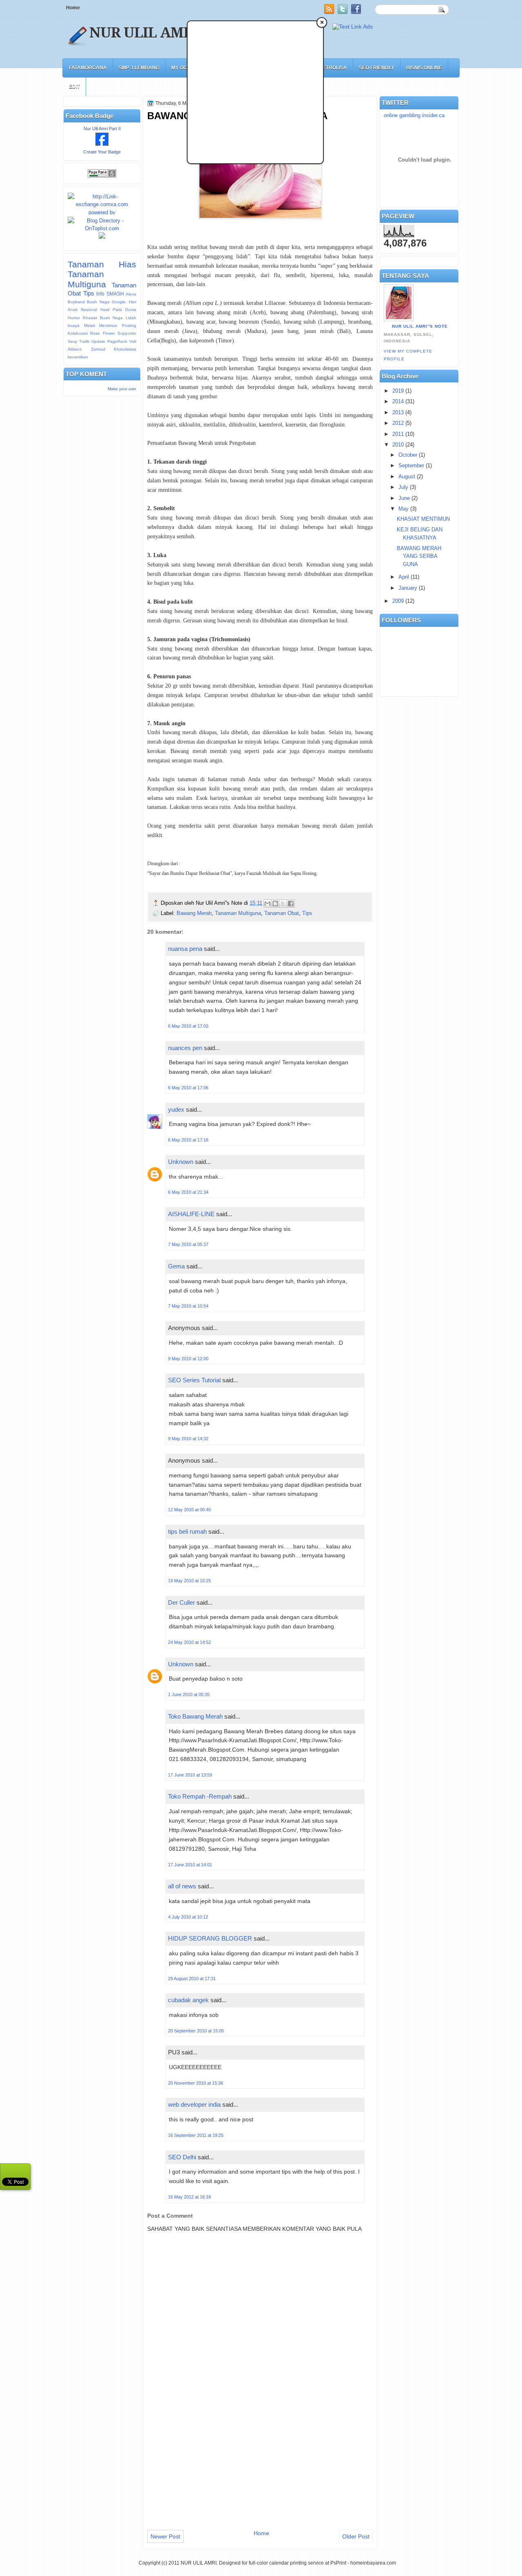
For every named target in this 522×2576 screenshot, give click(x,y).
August (407, 476)
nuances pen (185, 1048)
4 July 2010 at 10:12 (188, 1917)
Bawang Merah (194, 913)
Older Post (356, 2536)
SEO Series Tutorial (194, 1380)
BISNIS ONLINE (424, 68)
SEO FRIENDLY (377, 68)
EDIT (74, 87)
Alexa (131, 294)
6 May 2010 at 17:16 (188, 1140)
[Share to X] (283, 904)
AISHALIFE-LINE (191, 1214)
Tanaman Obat (282, 913)
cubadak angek (188, 2000)
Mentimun (108, 325)
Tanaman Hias (102, 264)
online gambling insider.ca (414, 115)
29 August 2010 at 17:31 (192, 1979)
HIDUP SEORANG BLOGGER (210, 1938)
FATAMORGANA (88, 68)
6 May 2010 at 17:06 (188, 1088)
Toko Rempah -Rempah (200, 1796)
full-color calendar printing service (286, 2563)
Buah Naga (98, 302)
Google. (119, 302)
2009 (398, 601)
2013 (398, 412)
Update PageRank (109, 341)
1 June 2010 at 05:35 (189, 1694)
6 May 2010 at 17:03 (188, 1026)
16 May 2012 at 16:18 (189, 2197)
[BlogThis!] (275, 904)
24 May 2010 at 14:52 (189, 1642)
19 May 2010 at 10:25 (189, 1581)
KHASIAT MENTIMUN (423, 519)
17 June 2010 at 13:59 (190, 1775)
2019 (398, 391)
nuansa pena (185, 949)
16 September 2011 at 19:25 (196, 2135)
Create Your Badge (102, 152)
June (404, 498)
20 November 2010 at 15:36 (196, 2083)
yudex (176, 1109)
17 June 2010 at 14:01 (190, 1865)
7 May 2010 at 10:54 (188, 1306)
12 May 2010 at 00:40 (189, 1510)
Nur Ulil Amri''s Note (420, 326)
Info (100, 294)
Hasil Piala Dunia (118, 310)
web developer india (194, 2104)
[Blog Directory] (102, 228)
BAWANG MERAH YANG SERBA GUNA (419, 556)
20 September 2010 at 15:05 (196, 2031)
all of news (182, 1886)
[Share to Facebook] (291, 904)
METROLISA (333, 68)
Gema (176, 1266)
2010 (398, 445)
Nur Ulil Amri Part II (102, 129)
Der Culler (181, 1602)
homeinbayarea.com (373, 2563)
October (408, 455)
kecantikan (78, 357)
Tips (89, 293)
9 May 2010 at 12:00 (188, 1359)
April (404, 577)
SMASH (115, 294)
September (411, 465)
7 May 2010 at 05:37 (188, 1244)
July (403, 487)
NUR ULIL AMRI (144, 33)
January (408, 588)
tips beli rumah (187, 1531)
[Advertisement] (210, 99)
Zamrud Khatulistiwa (114, 349)
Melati (90, 325)
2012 (398, 423)
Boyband (76, 302)
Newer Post (165, 2536)
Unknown (181, 1162)
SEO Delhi (182, 2157)
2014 (398, 401)
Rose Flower (102, 333)
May (404, 509)
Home (73, 8)
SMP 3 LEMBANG (139, 68)
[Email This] (268, 904)
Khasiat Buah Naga (103, 318)
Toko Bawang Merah (195, 1716)
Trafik (84, 341)
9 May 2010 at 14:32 (188, 1439)
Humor (74, 318)
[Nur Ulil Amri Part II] (102, 144)
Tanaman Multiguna (87, 279)
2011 (398, 434)
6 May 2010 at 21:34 (188, 1192)
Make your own (122, 389)
